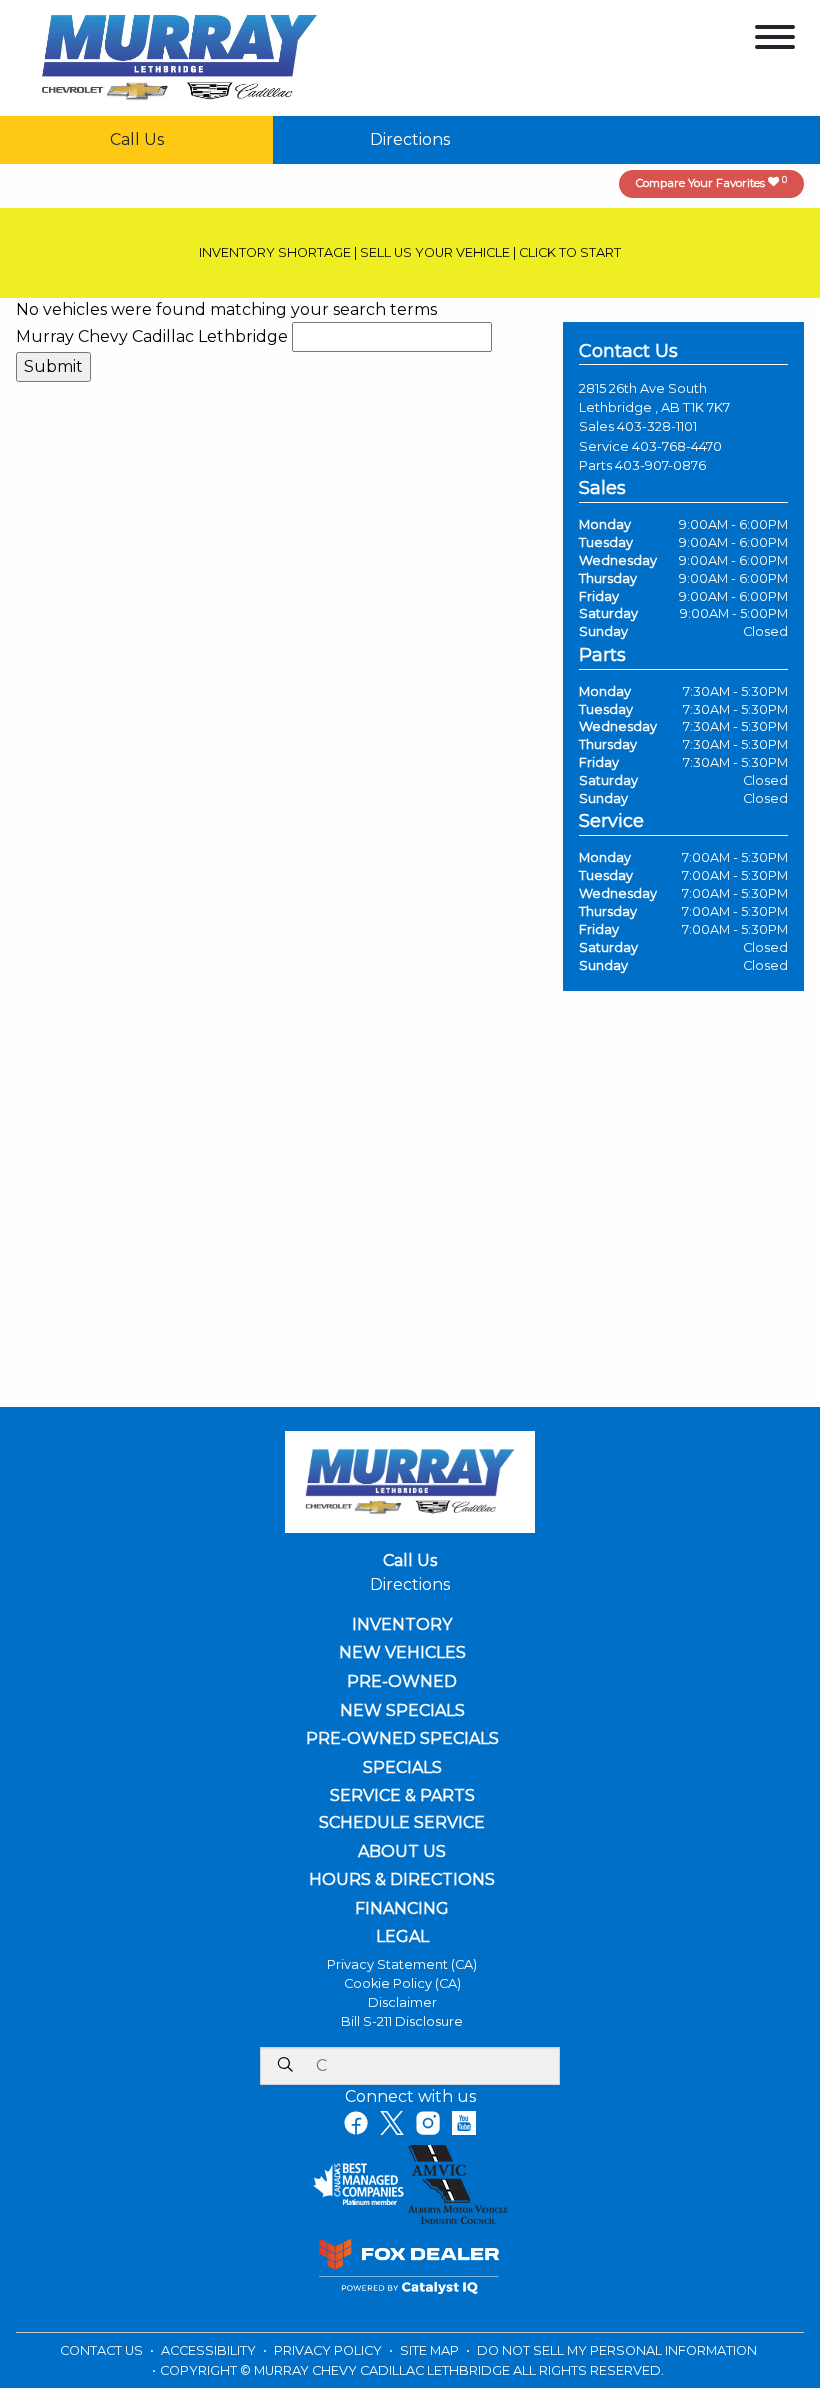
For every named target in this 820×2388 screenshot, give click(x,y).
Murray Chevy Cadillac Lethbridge (152, 336)
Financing (402, 1909)
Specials (402, 1768)
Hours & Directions (402, 1880)
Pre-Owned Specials (402, 1739)
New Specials (402, 1711)
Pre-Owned (402, 1682)
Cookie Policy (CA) (402, 1983)
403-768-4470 (677, 446)
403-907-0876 (660, 465)
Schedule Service (402, 1823)
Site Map (431, 2350)
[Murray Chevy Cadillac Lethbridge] (179, 56)
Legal (402, 1937)
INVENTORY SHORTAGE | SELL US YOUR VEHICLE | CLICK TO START (410, 252)
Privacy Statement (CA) (402, 1964)
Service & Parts (402, 1796)
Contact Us (103, 2350)
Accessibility (210, 2350)
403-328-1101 (657, 426)
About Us (402, 1852)
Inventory (402, 1625)
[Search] (285, 2066)
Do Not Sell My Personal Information (617, 2350)
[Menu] (775, 40)
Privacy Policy (329, 2350)
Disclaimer (402, 2002)
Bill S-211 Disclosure (402, 2021)
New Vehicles (402, 1653)
